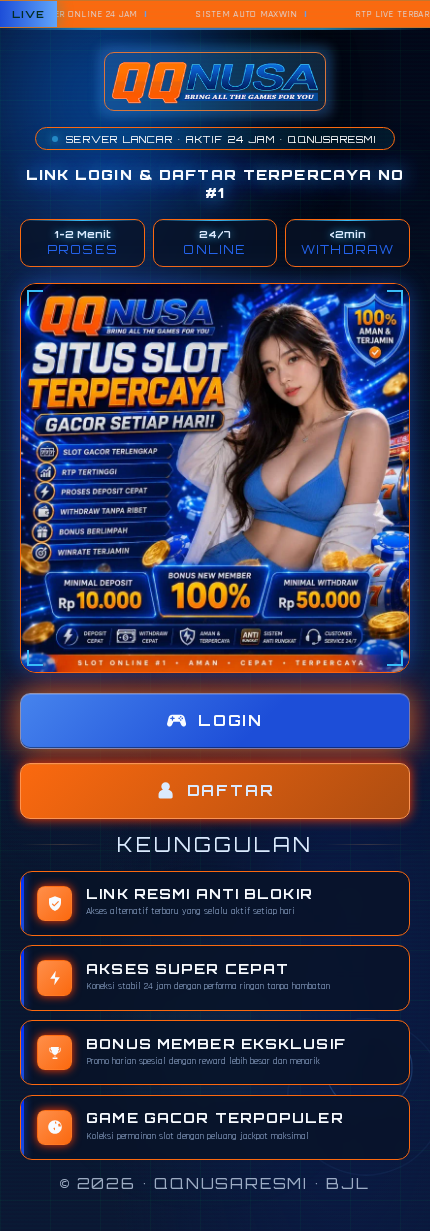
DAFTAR (231, 790)
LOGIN (230, 720)
